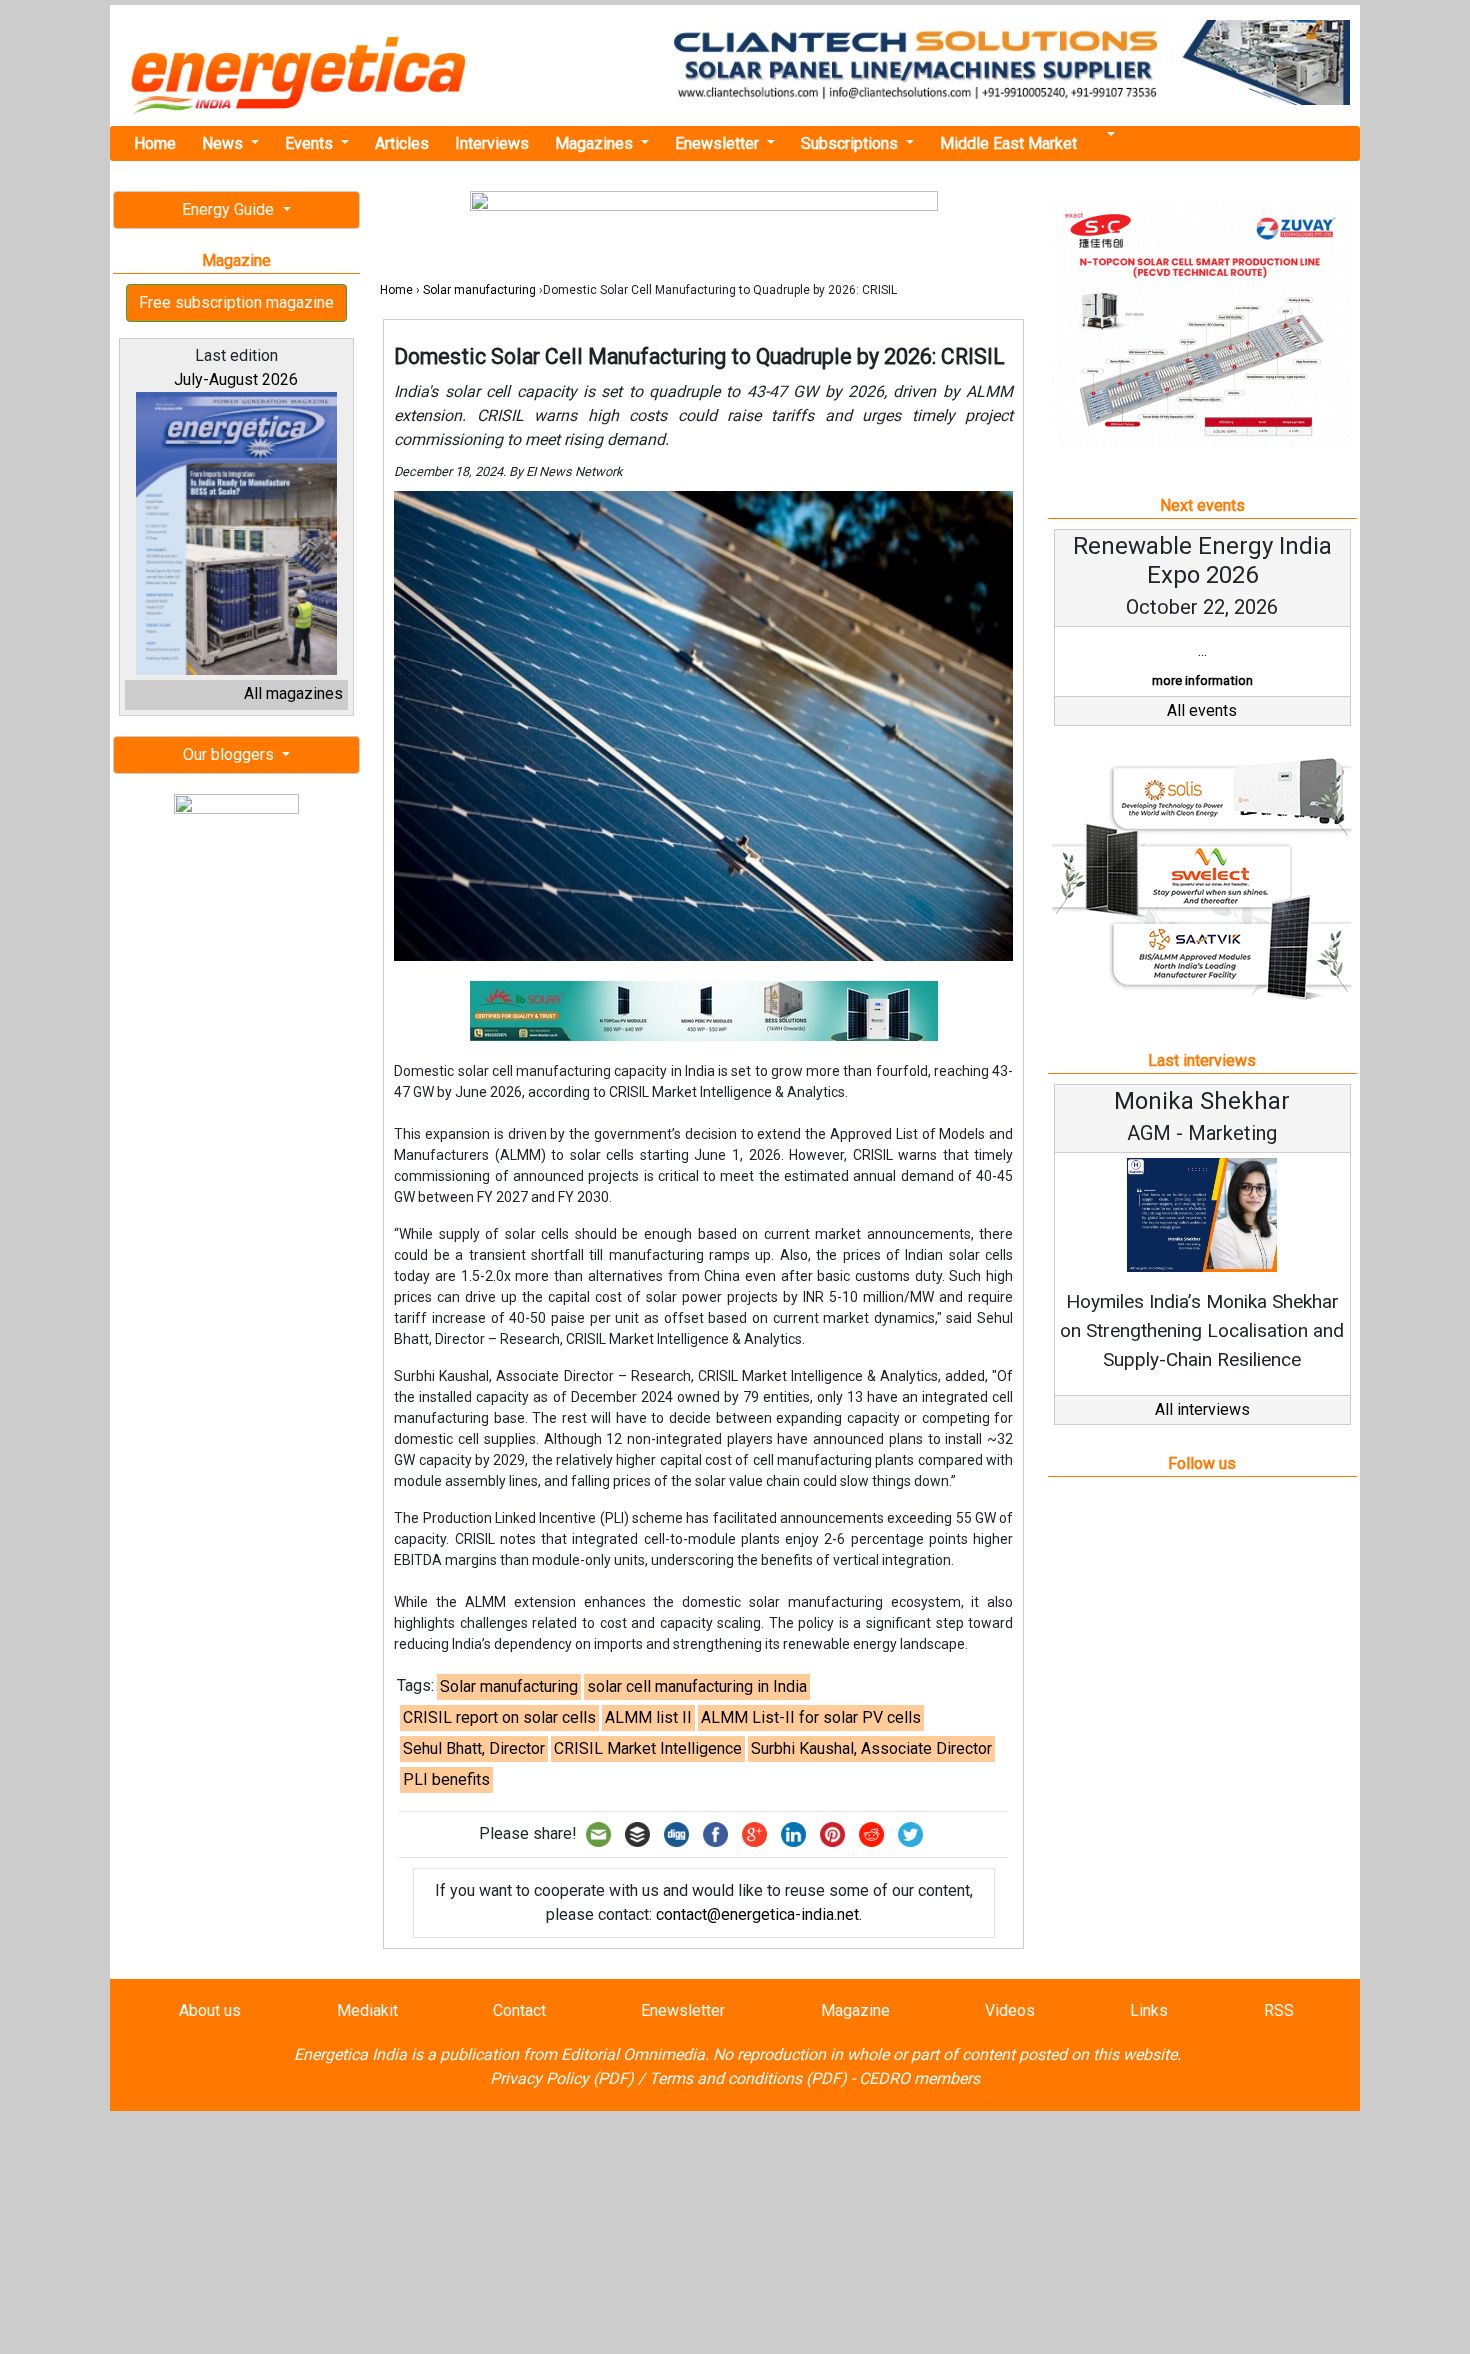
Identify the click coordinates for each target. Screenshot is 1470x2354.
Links (1149, 2010)
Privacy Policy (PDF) (562, 2078)
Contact (519, 2010)
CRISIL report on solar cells (499, 1717)
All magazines (293, 693)
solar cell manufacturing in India (697, 1686)
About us (210, 2010)
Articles (402, 143)
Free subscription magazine (236, 302)
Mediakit (367, 2010)
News (224, 143)
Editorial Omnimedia (633, 2054)
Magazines (596, 143)
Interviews (492, 143)
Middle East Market (1008, 143)
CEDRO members (919, 2078)
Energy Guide (230, 209)
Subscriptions (851, 143)
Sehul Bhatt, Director (474, 1748)
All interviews (1202, 1409)
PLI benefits (446, 1779)
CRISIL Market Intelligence (648, 1748)
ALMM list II (648, 1717)
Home (155, 143)
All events (1202, 710)
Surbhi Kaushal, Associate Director (871, 1748)
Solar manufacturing (479, 290)
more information (1202, 680)
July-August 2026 (236, 379)
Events (311, 143)
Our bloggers (230, 754)
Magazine (855, 2010)
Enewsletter (719, 143)
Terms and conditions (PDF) (748, 2078)
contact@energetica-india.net (757, 1914)
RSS (1279, 2010)
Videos (1010, 2010)
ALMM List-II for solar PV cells (811, 1717)
